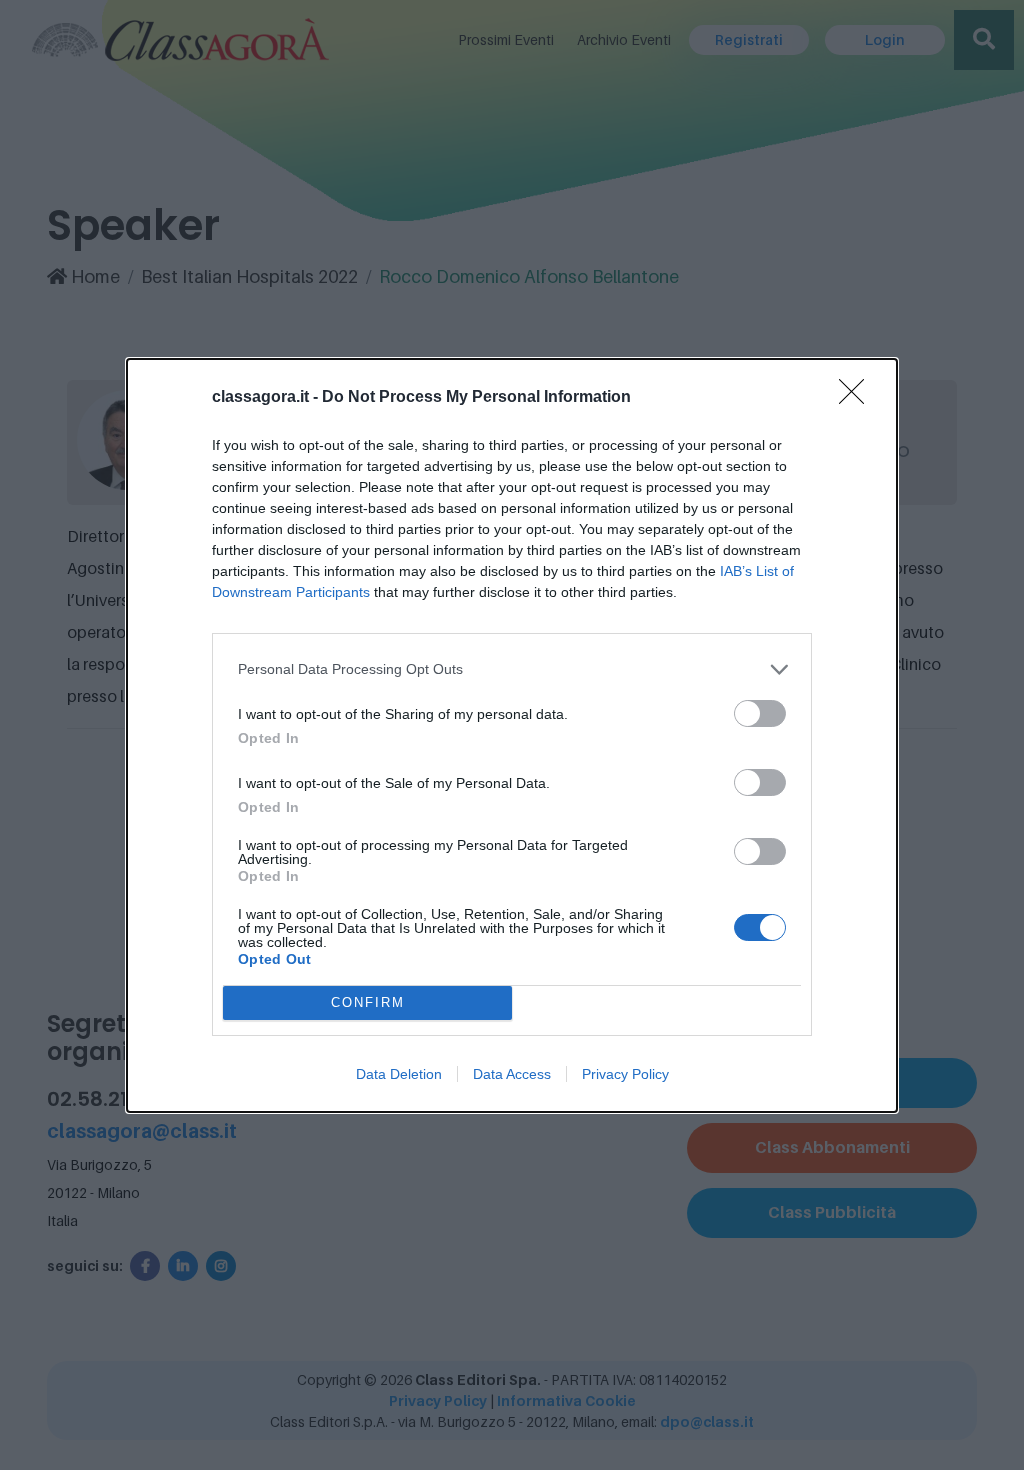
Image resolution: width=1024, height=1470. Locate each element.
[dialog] (512, 735)
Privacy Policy (625, 1074)
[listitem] (512, 669)
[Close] (858, 398)
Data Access (512, 1074)
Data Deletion (399, 1074)
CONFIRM (368, 1002)
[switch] (760, 713)
